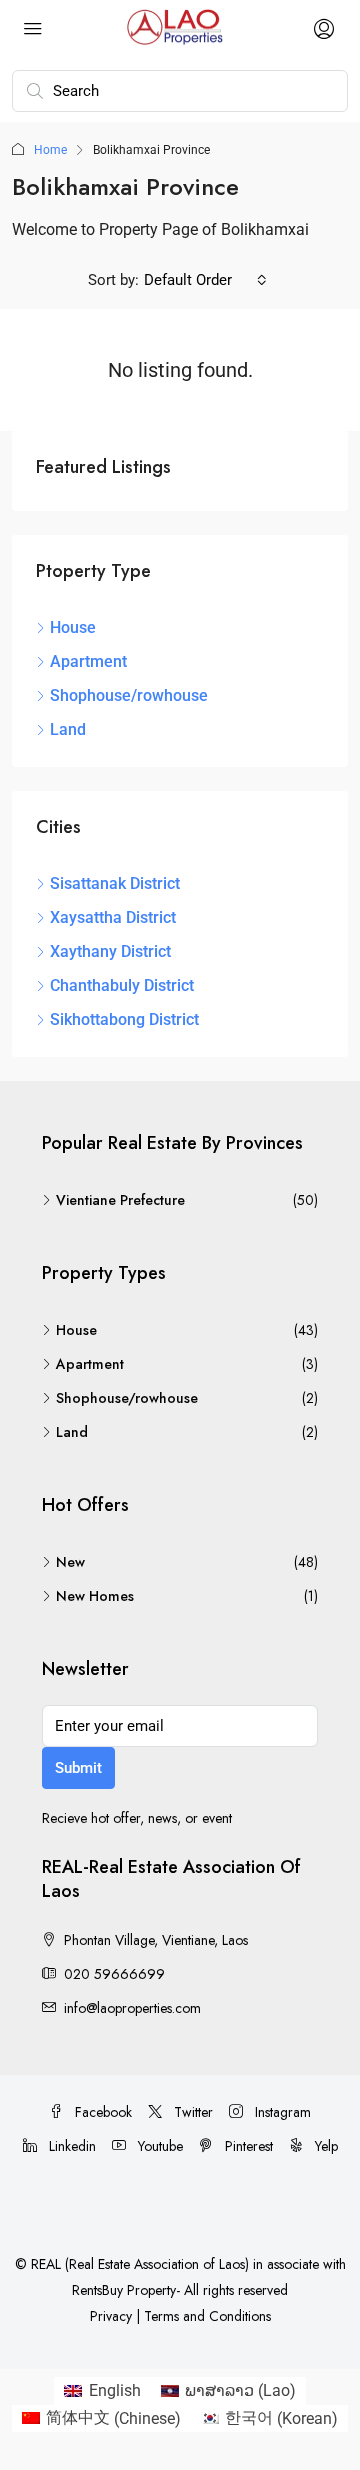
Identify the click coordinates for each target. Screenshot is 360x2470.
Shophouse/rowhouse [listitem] (129, 695)
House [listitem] (73, 627)
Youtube (158, 2146)
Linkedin (70, 2146)
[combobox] (205, 280)
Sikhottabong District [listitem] (124, 1019)
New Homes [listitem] (95, 1596)
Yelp (324, 2146)
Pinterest (247, 2146)
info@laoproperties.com (132, 2008)
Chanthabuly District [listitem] (122, 985)
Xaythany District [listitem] (110, 951)
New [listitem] (70, 1562)
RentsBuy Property (124, 2290)
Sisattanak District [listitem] (115, 883)
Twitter (191, 2112)
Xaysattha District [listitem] (113, 917)
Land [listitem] (68, 729)
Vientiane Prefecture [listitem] (120, 1200)
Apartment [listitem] (88, 661)
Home (50, 150)
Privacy (111, 2316)
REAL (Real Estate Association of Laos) (142, 2264)
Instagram (281, 2112)
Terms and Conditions (207, 2316)
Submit (78, 1768)
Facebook (101, 2112)
